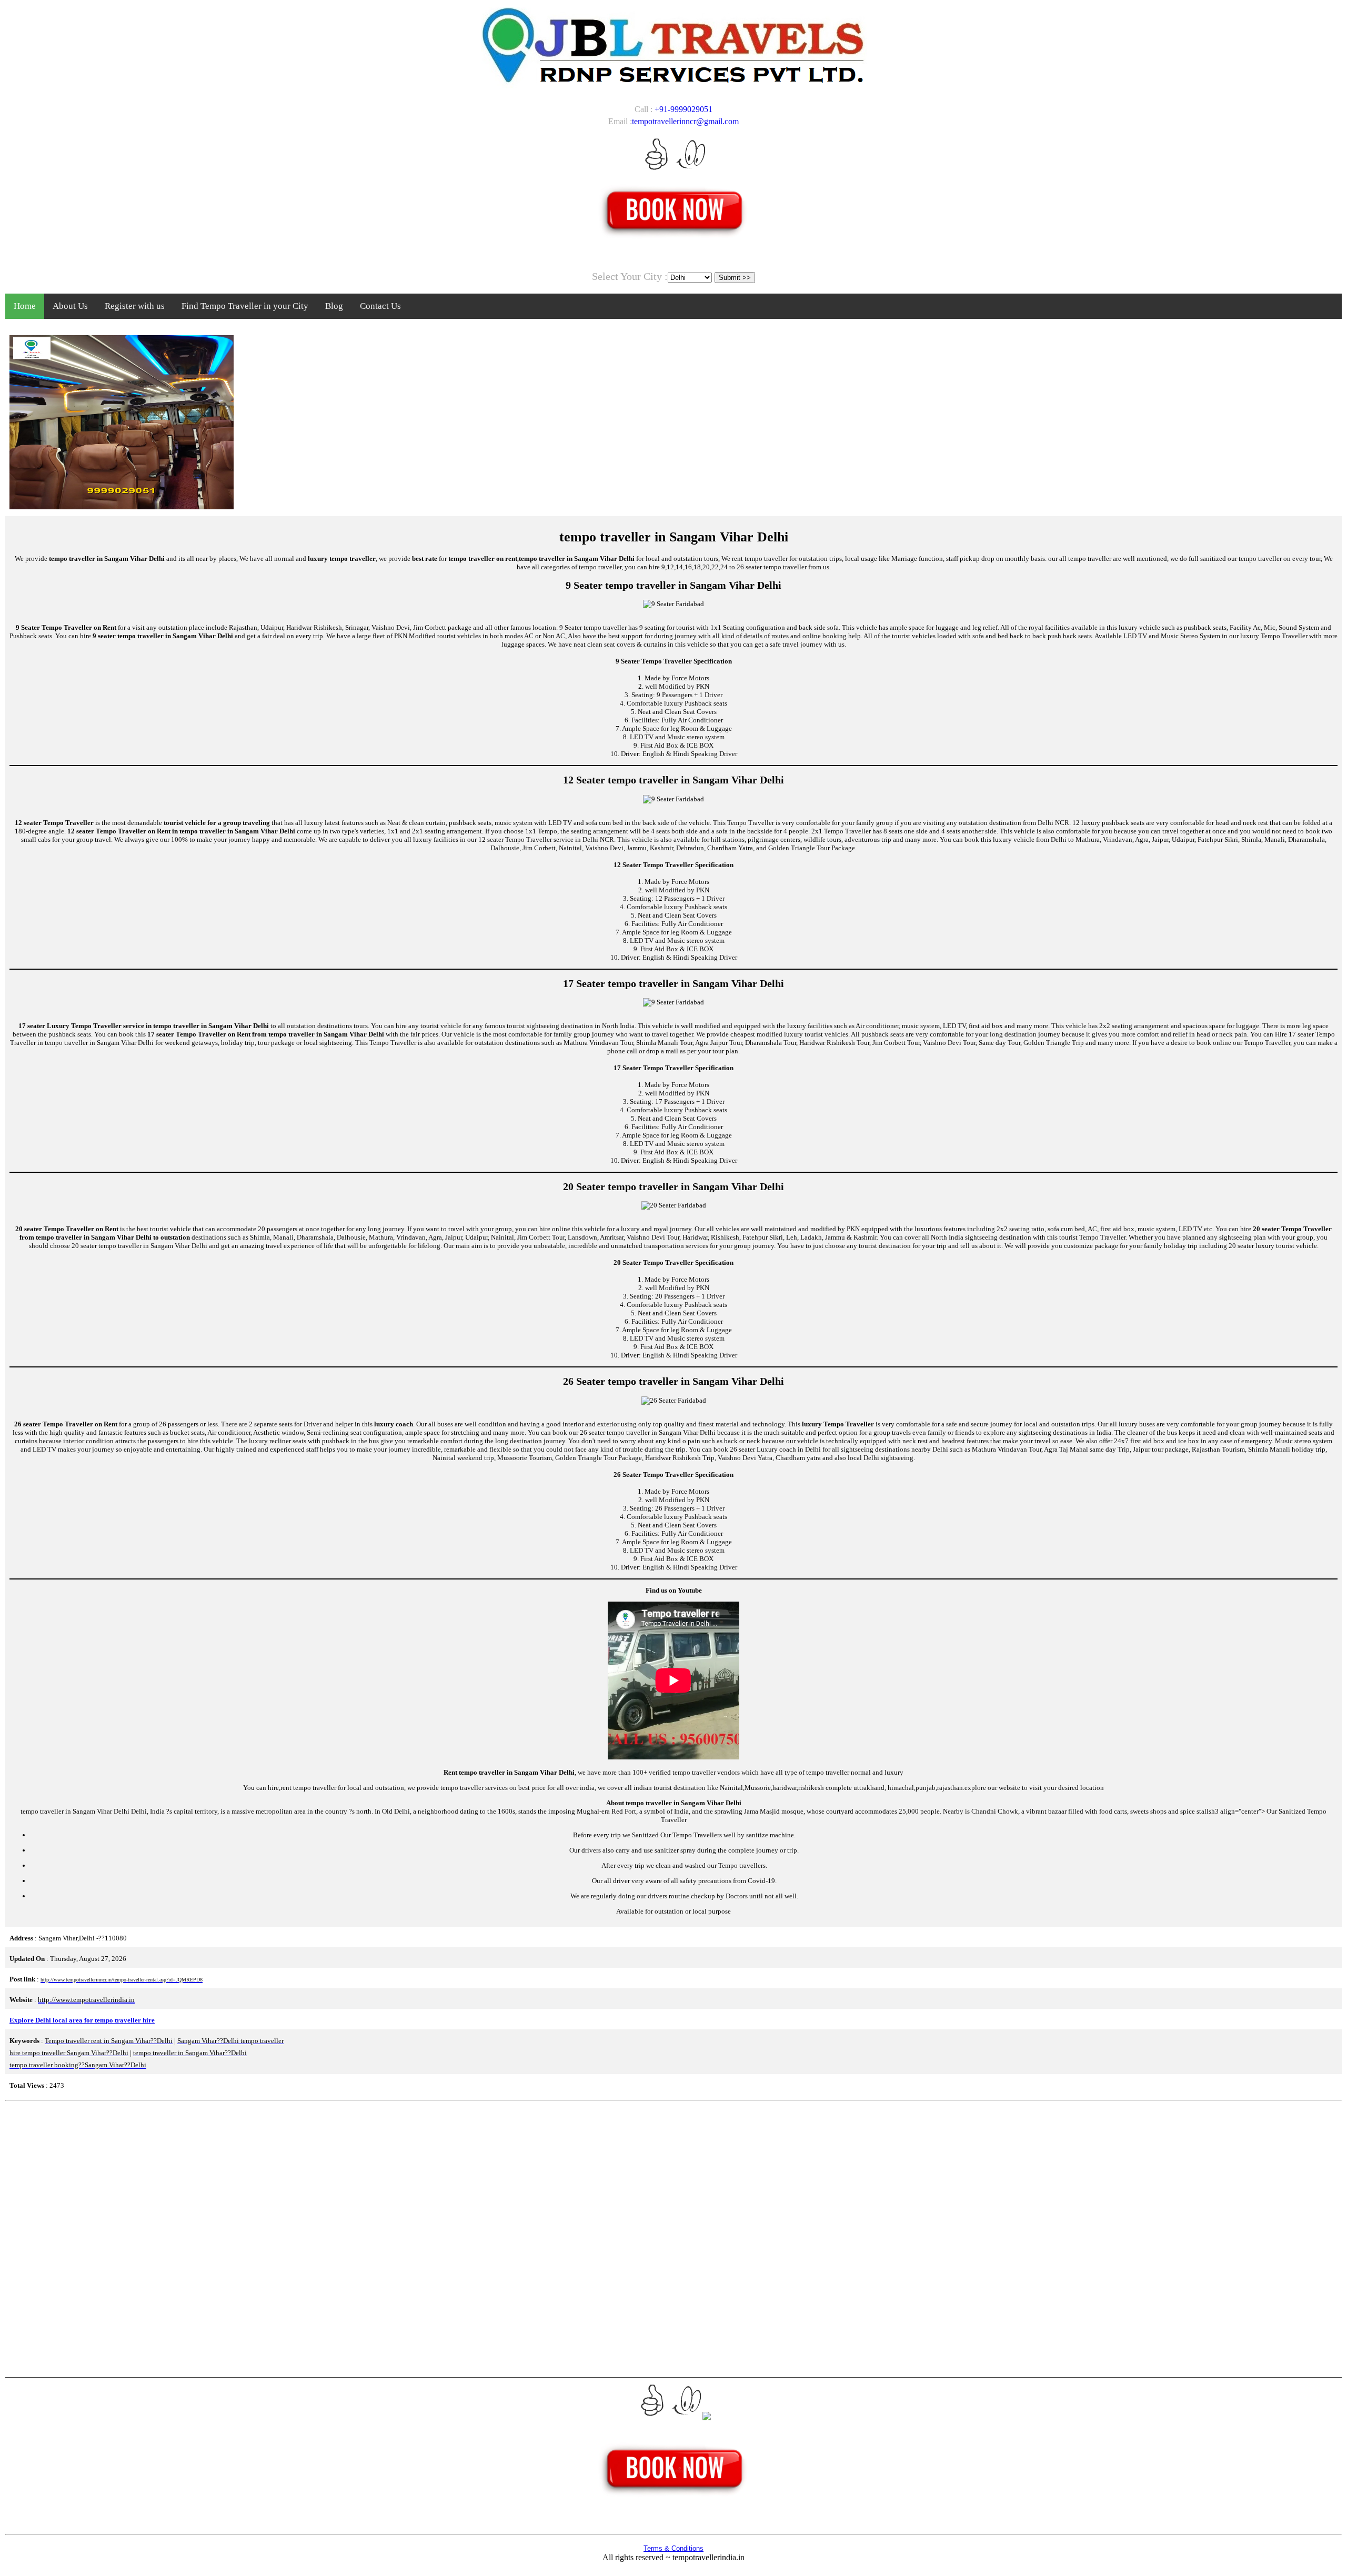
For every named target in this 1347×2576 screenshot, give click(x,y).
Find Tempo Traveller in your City (245, 306)
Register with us (135, 306)
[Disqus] (673, 2238)
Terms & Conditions (673, 2548)
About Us (70, 306)
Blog (334, 306)
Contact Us (380, 306)
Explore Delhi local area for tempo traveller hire (82, 2020)
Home (25, 306)
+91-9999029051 (683, 109)
